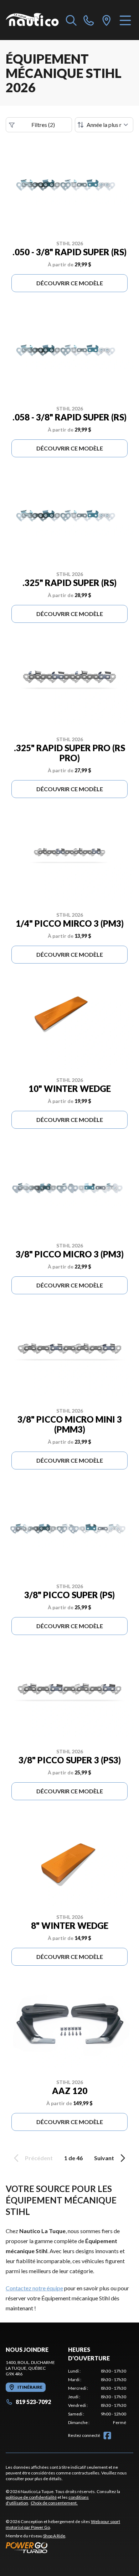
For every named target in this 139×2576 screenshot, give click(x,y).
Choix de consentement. (54, 2503)
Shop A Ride (54, 2536)
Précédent (39, 2158)
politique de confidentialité (31, 2497)
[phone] (89, 20)
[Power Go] (69, 2547)
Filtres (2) (43, 125)
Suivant (104, 2158)
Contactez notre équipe (34, 2288)
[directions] (107, 20)
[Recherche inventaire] (71, 20)
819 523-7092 (33, 2402)
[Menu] (125, 20)
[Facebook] (107, 2435)
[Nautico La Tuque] (32, 20)
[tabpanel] (97, 2397)
